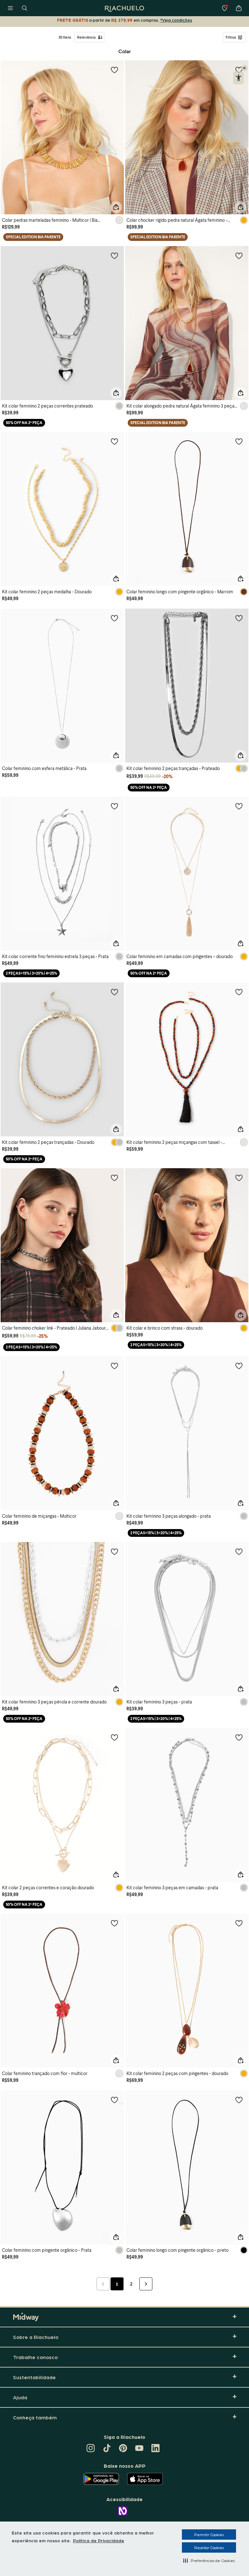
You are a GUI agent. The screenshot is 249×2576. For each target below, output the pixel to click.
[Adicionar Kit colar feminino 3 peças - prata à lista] (239, 1551)
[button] (209, 2560)
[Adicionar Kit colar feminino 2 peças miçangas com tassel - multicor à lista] (239, 992)
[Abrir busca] (25, 8)
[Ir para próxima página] (146, 2284)
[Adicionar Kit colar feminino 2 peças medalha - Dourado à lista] (114, 441)
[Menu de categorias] (10, 8)
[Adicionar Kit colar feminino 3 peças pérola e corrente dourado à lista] (114, 1551)
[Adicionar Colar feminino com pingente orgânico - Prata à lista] (114, 2100)
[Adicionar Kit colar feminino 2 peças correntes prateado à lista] (114, 255)
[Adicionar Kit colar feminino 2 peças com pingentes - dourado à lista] (239, 1923)
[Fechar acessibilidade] (244, 68)
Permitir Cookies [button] (209, 2534)
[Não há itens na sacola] (239, 8)
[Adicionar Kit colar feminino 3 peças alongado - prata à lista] (239, 1366)
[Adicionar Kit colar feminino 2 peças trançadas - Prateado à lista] (239, 618)
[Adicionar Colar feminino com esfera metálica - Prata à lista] (114, 618)
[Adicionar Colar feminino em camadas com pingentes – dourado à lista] (239, 806)
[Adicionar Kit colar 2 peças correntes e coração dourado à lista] (114, 1737)
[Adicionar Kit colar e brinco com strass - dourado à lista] (239, 1178)
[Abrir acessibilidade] (238, 78)
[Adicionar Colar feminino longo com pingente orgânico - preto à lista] (239, 2100)
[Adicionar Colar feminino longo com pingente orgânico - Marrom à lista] (239, 441)
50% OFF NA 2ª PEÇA (24, 423)
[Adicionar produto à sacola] (116, 207)
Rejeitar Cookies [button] (209, 2547)
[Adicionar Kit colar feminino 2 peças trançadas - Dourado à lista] (114, 992)
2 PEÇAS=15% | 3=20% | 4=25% (31, 973)
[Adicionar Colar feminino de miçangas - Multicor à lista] (114, 1366)
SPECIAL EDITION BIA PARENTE (33, 237)
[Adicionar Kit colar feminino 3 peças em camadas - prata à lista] (239, 1737)
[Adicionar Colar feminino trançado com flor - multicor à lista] (114, 1923)
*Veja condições (176, 20)
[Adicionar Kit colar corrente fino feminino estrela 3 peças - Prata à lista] (114, 806)
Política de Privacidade (99, 2540)
